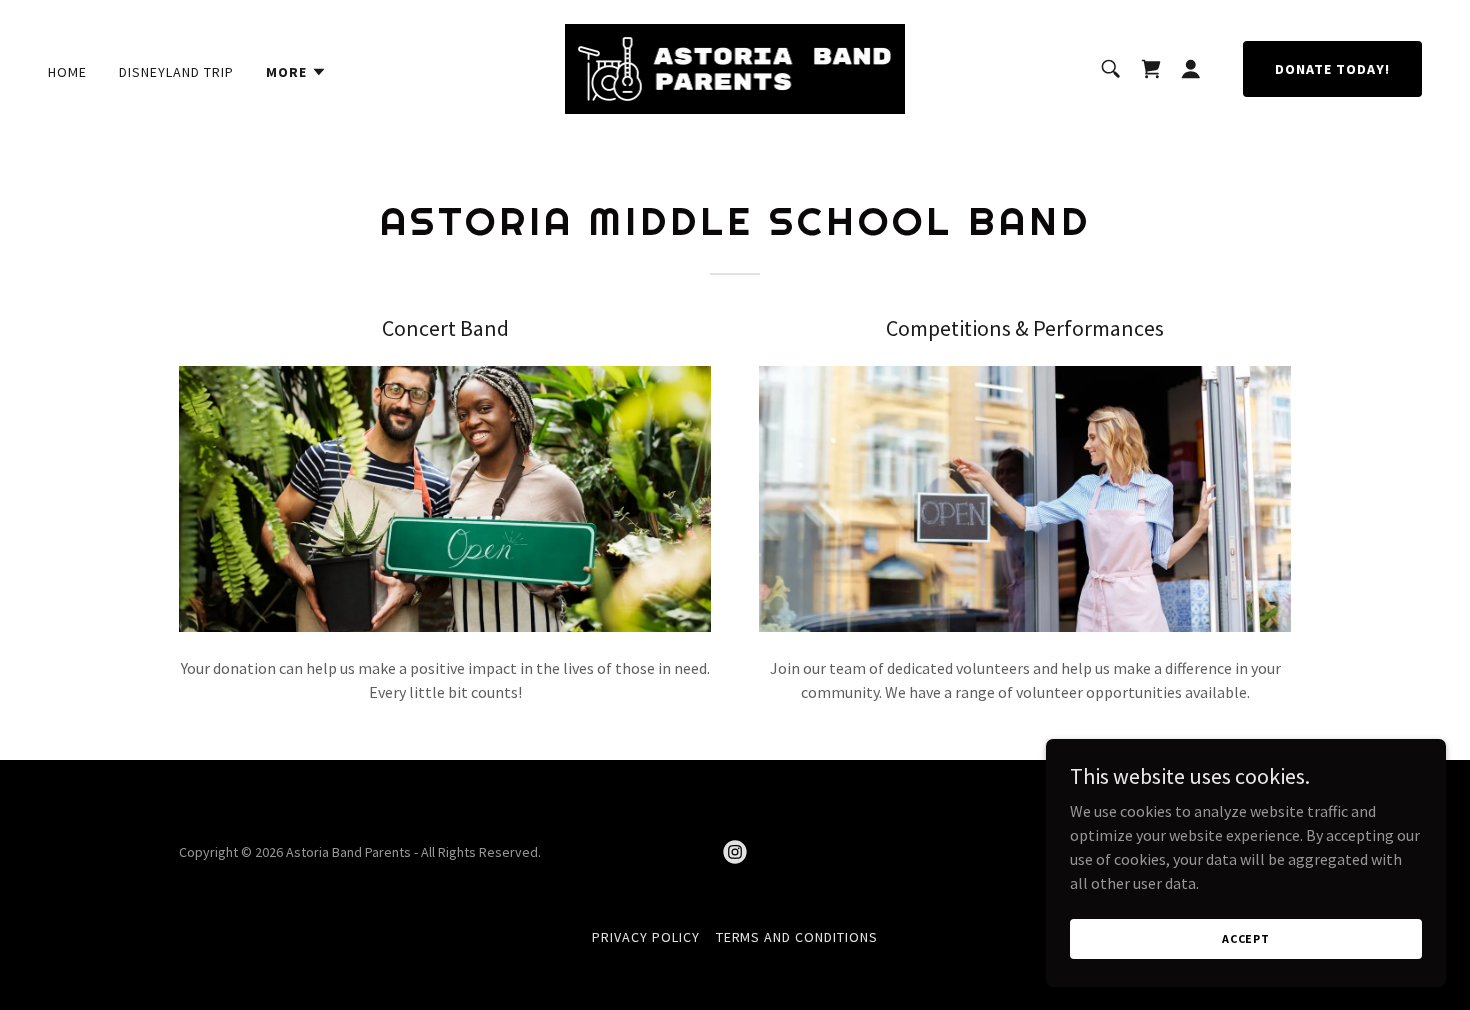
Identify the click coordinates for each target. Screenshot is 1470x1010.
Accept (1246, 938)
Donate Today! (1332, 69)
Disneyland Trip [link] (176, 72)
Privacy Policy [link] (646, 937)
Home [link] (67, 72)
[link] (735, 67)
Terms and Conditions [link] (797, 937)
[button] (296, 72)
